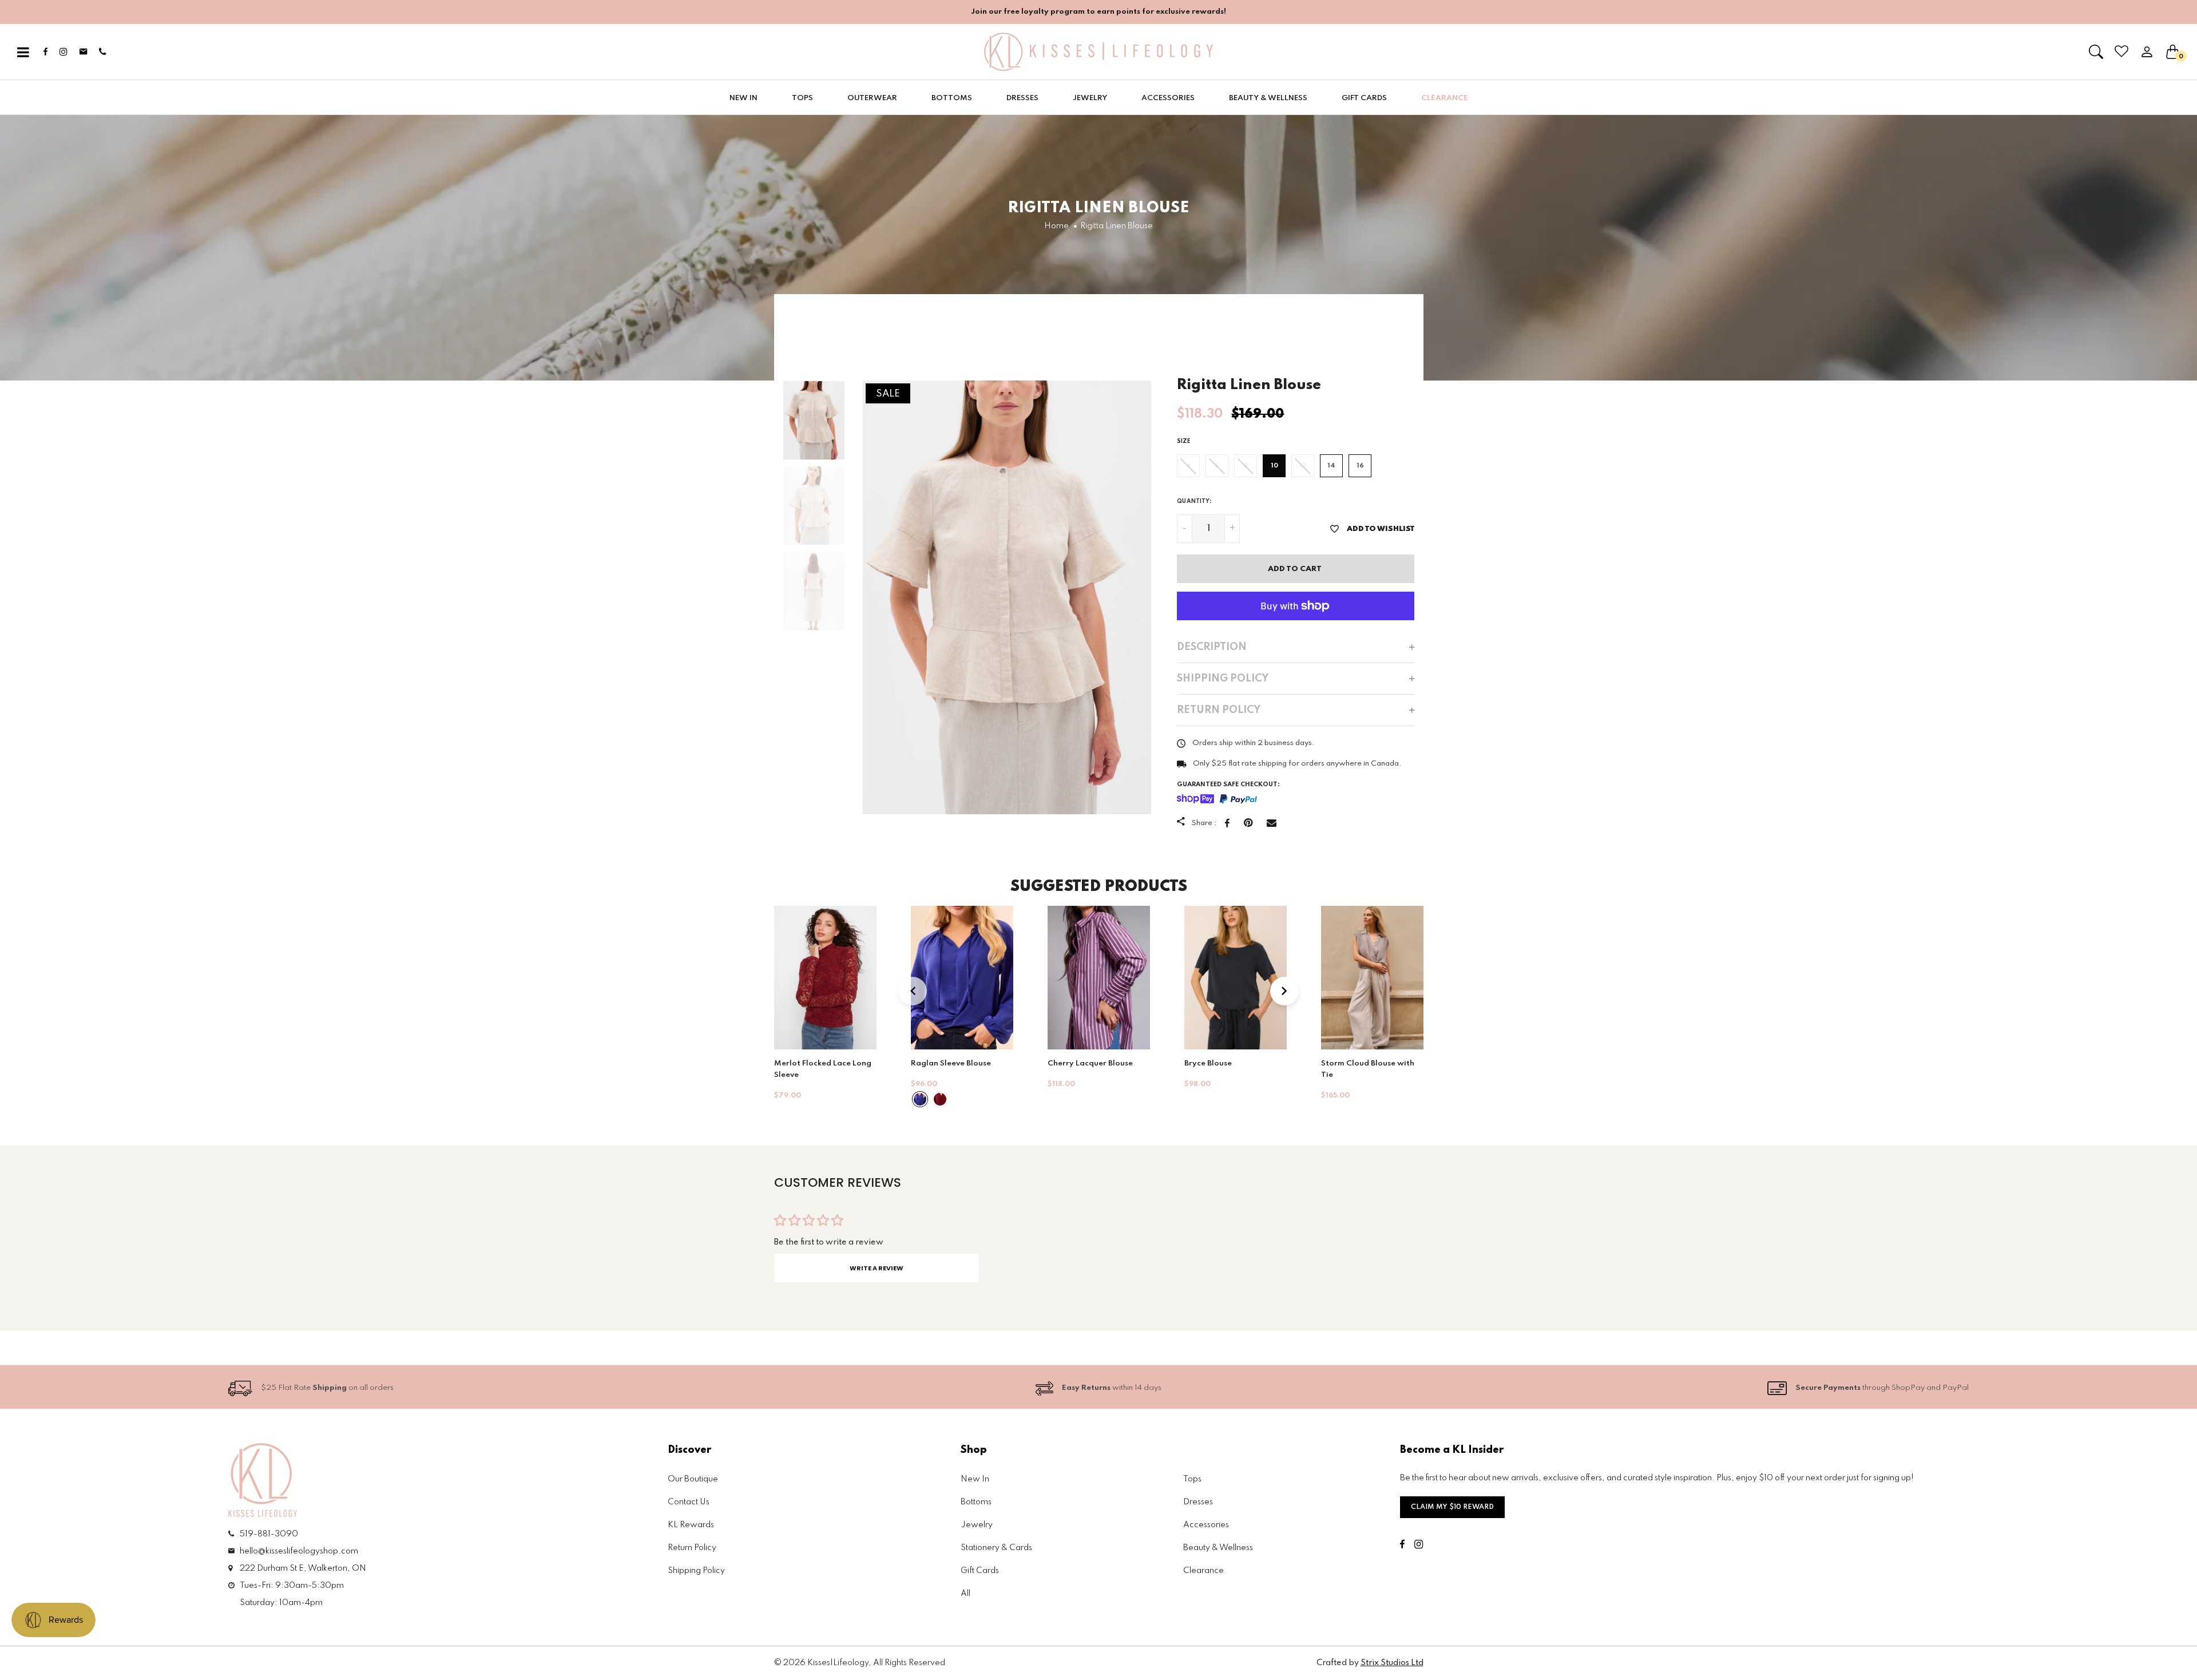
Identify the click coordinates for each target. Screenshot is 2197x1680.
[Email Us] (1106, 994)
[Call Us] (1123, 994)
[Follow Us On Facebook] (1072, 994)
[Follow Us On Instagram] (1088, 994)
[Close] (1236, 660)
